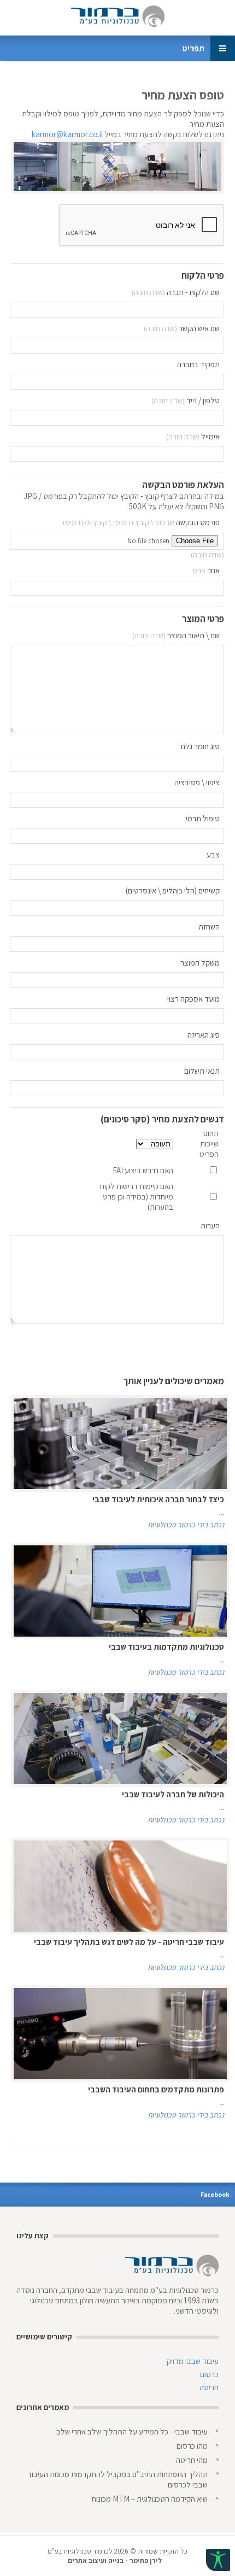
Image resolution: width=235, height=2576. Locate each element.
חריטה (209, 2387)
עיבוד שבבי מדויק (193, 2361)
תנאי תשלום (202, 1071)
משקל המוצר (200, 963)
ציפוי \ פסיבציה (197, 782)
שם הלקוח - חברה (193, 292)
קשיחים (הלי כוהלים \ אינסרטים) (173, 890)
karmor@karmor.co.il (67, 134)
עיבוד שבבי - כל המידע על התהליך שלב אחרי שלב (132, 2431)
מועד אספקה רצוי (193, 999)
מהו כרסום (192, 2446)
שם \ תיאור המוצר (193, 635)
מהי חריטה (192, 2460)
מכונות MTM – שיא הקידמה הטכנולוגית (149, 2499)
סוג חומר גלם (200, 746)
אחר (213, 570)
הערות (210, 1225)
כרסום (209, 2374)
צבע (213, 854)
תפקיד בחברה (198, 364)
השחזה (209, 927)
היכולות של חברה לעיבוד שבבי (173, 1794)
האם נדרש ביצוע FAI (143, 1170)
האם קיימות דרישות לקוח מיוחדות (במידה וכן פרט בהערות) (137, 1196)
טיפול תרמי (203, 818)
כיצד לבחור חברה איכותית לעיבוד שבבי (158, 1499)
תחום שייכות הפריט (209, 1143)
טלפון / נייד (203, 400)
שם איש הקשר (199, 328)
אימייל (210, 436)
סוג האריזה (204, 1035)
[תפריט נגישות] (218, 2560)
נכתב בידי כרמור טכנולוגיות (186, 1525)
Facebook (215, 2194)
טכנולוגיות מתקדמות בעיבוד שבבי (166, 1647)
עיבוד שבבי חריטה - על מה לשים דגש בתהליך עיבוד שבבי (129, 1942)
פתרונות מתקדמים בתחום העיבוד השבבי (156, 2089)
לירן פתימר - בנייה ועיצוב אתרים (115, 2560)
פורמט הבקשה (198, 522)
